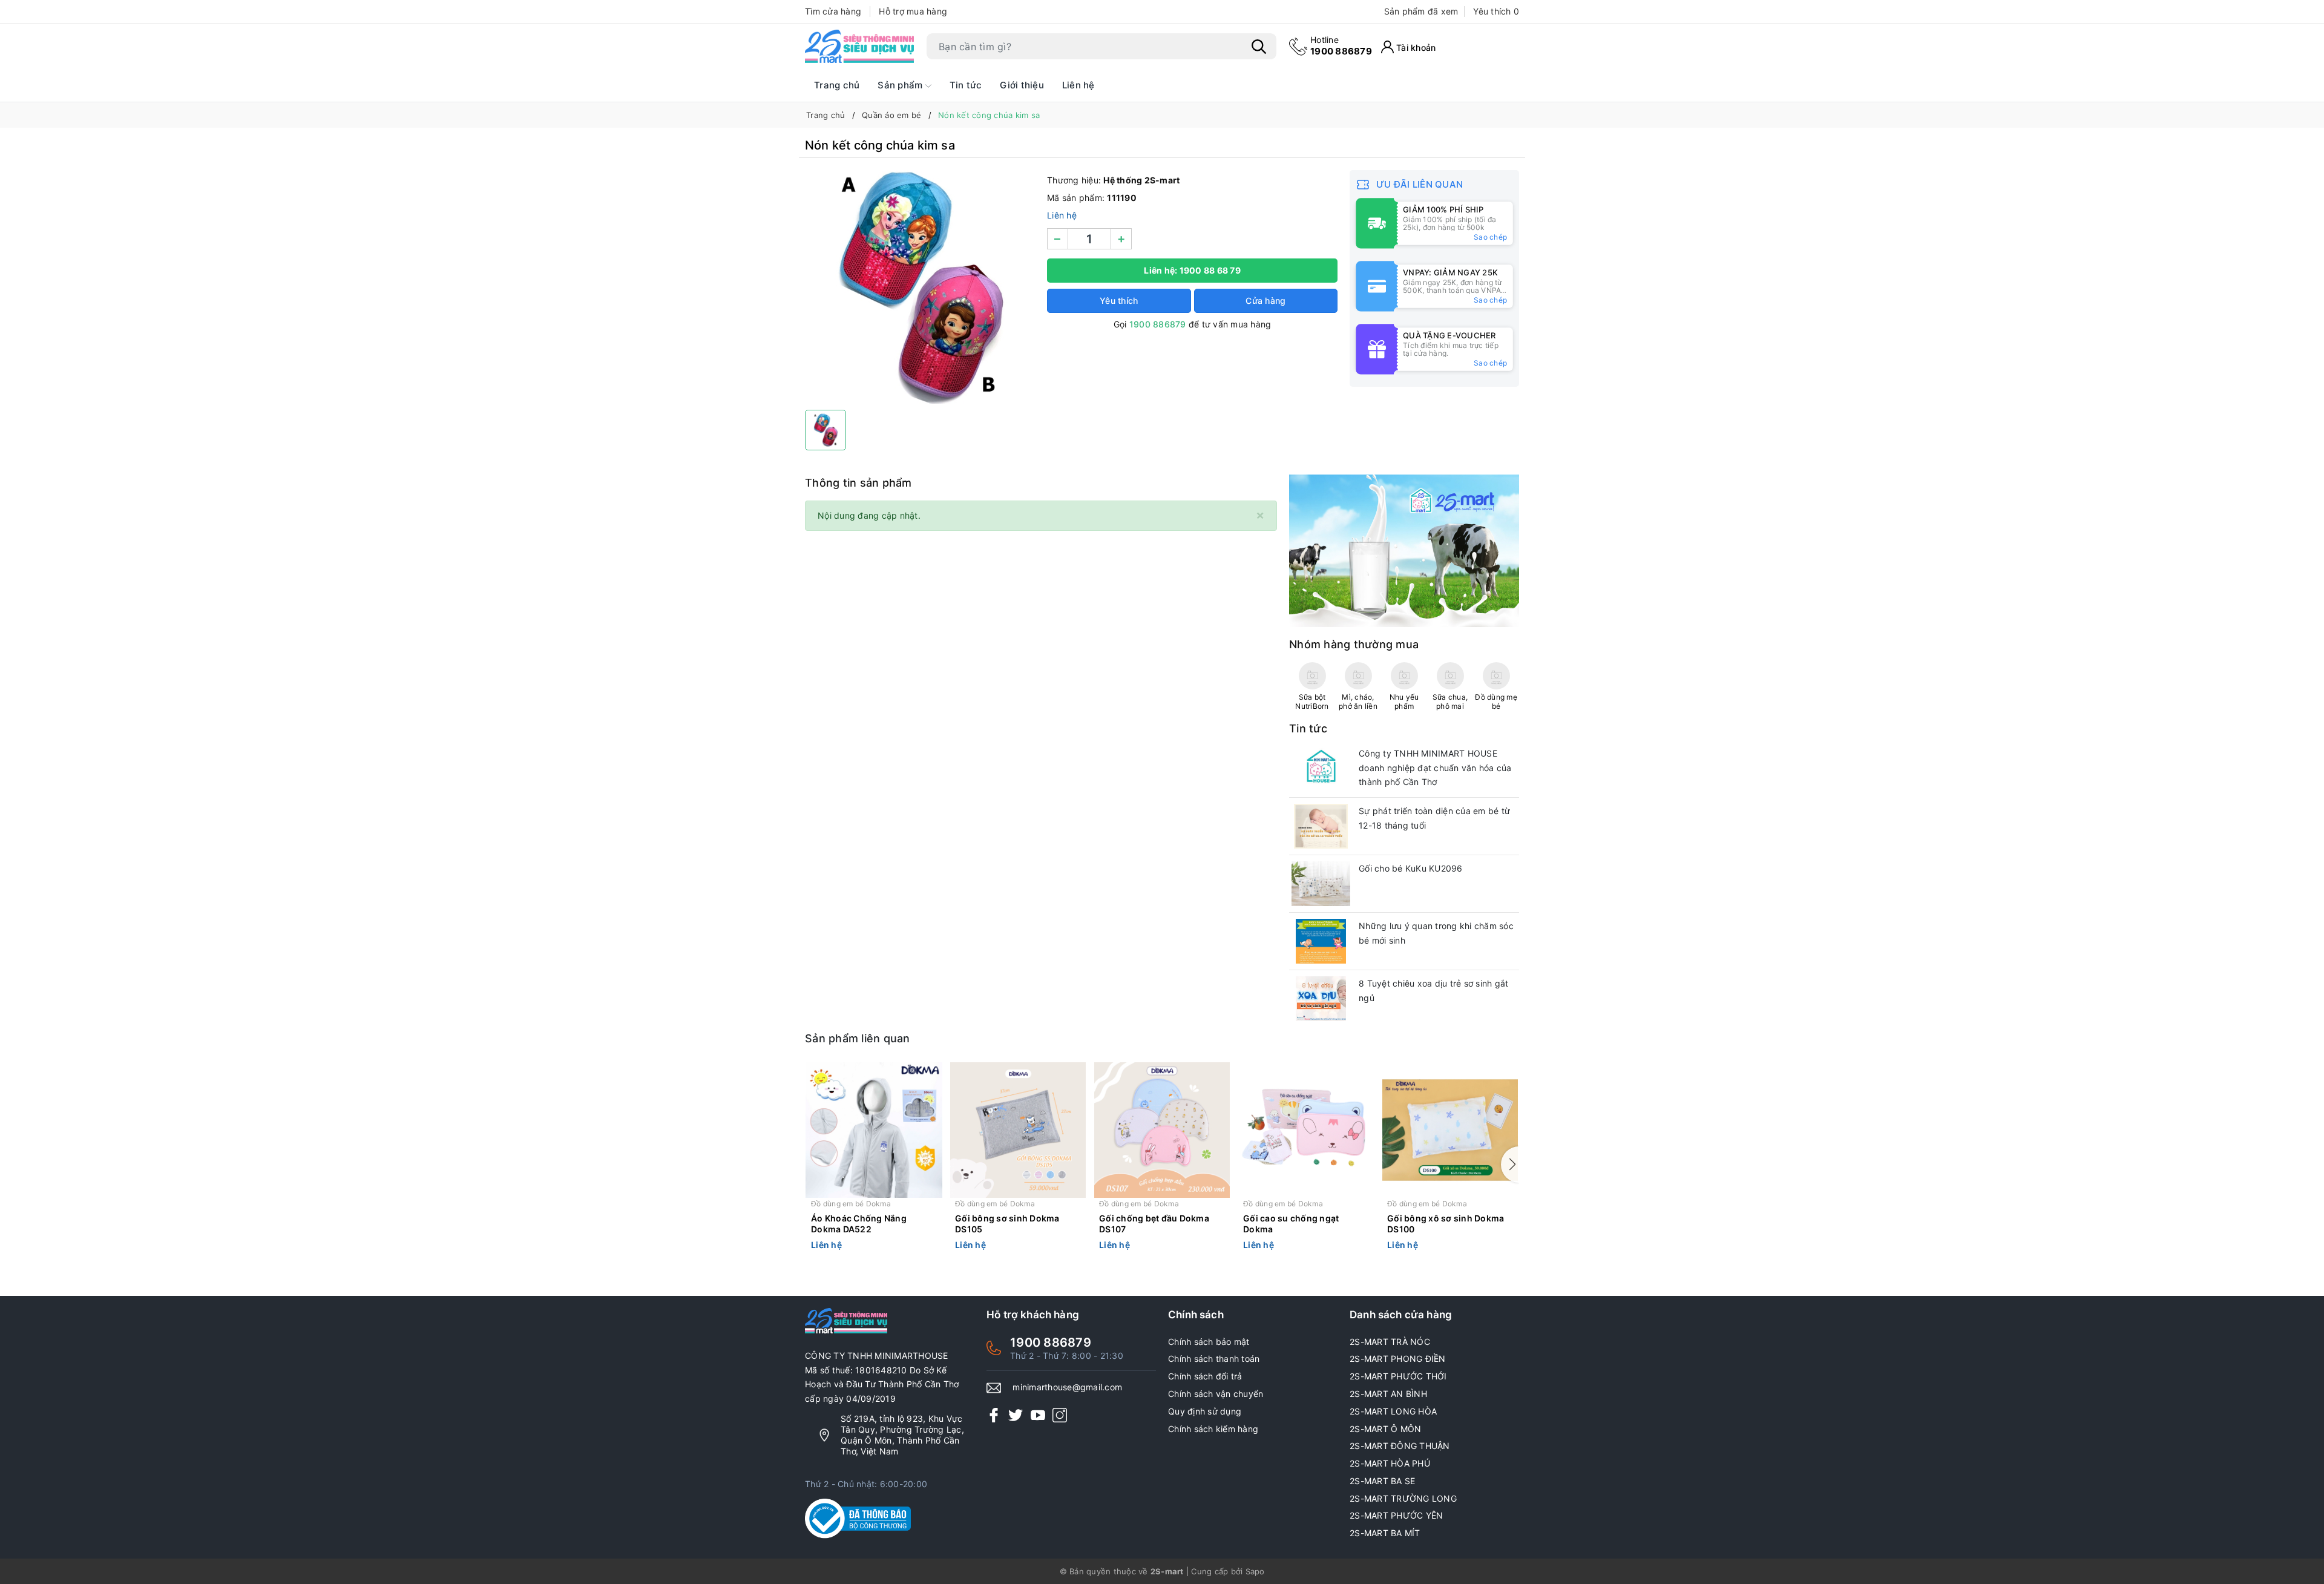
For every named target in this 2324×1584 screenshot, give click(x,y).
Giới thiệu (1022, 85)
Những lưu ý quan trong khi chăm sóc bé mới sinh (1436, 933)
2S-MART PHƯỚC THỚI (1398, 1376)
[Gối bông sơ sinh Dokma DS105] (1018, 1130)
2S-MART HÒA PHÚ (1390, 1463)
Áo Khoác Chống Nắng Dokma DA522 (859, 1224)
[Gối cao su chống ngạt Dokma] (1306, 1130)
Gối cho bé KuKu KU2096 (1411, 868)
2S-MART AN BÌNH (1388, 1394)
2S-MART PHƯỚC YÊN (1396, 1515)
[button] (1510, 1165)
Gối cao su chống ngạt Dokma (1291, 1224)
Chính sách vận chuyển (1216, 1394)
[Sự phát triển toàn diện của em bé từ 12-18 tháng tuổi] (1321, 826)
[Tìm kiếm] (1259, 47)
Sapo (1255, 1571)
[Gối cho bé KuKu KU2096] (1321, 884)
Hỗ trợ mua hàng (913, 11)
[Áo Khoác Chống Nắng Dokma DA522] (874, 1130)
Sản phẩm (901, 85)
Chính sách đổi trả (1205, 1376)
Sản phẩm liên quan (858, 1038)
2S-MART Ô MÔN (1385, 1429)
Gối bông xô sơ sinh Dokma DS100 (1446, 1224)
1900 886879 (1341, 46)
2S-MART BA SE (1382, 1481)
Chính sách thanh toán (1214, 1359)
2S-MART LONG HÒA (1393, 1411)
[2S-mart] (1404, 550)
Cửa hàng (1265, 301)
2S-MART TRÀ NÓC (1390, 1342)
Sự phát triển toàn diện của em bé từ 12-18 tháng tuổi (1434, 818)
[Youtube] (1038, 1415)
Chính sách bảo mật (1209, 1342)
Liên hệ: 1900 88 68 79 (1192, 270)
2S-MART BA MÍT (1385, 1533)
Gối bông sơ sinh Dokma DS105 (1007, 1224)
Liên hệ (1078, 85)
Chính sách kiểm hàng (1213, 1429)
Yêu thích (1496, 11)
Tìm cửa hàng (833, 11)
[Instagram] (1060, 1415)
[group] (920, 287)
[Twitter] (1016, 1415)
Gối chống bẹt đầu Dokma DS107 (1154, 1224)
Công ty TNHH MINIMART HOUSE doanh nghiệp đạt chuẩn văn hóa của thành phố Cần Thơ (1435, 768)
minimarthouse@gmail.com (1067, 1387)
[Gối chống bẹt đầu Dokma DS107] (1162, 1130)
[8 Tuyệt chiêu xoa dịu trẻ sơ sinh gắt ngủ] (1321, 999)
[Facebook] (994, 1415)
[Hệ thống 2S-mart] (859, 47)
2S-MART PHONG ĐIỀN (1398, 1359)
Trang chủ (837, 85)
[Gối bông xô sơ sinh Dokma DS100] (1450, 1130)
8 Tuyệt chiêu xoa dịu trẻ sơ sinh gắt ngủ (1433, 991)
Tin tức (966, 85)
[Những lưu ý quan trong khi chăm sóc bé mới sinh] (1321, 941)
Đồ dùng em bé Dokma (851, 1204)
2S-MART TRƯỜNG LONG (1403, 1498)
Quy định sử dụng (1205, 1411)
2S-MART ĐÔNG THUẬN (1400, 1446)
